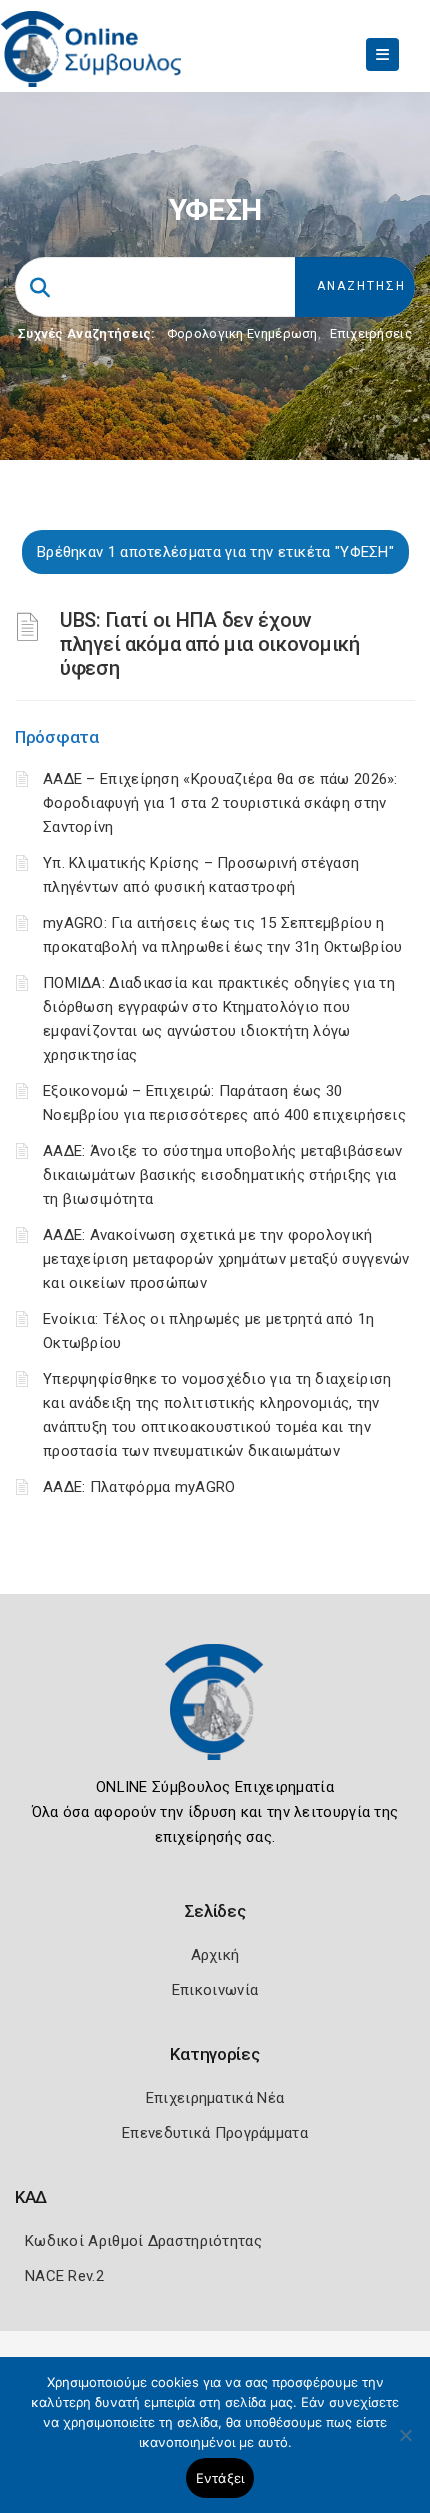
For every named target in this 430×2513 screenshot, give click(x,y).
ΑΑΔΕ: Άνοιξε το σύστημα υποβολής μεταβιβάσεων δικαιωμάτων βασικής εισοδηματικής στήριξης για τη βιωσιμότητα (223, 1175)
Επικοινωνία (215, 1990)
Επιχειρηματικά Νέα (215, 2098)
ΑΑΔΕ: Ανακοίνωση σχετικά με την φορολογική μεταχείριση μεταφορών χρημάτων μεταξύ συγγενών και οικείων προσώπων (226, 1259)
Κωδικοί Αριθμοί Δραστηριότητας (143, 2241)
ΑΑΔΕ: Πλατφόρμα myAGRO (139, 1487)
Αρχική (215, 1955)
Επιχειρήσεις (371, 333)
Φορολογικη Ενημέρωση (242, 333)
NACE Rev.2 (64, 2276)
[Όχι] (405, 2445)
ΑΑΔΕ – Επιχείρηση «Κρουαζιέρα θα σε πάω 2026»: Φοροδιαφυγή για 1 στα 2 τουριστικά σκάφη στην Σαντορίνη (220, 803)
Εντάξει (220, 2478)
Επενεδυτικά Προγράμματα (215, 2133)
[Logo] (215, 1717)
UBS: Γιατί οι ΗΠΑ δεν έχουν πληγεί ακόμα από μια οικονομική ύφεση (210, 644)
